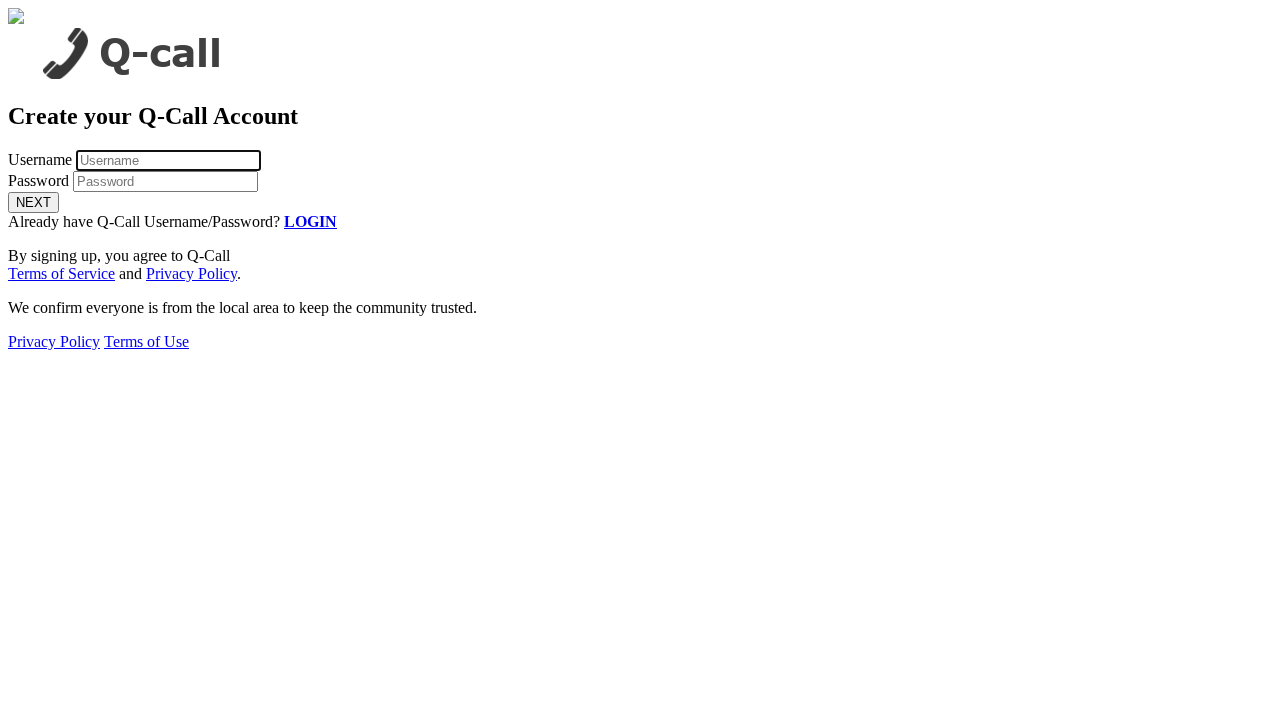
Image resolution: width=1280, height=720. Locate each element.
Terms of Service (61, 273)
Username (40, 159)
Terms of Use (146, 341)
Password (38, 180)
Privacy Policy (191, 273)
